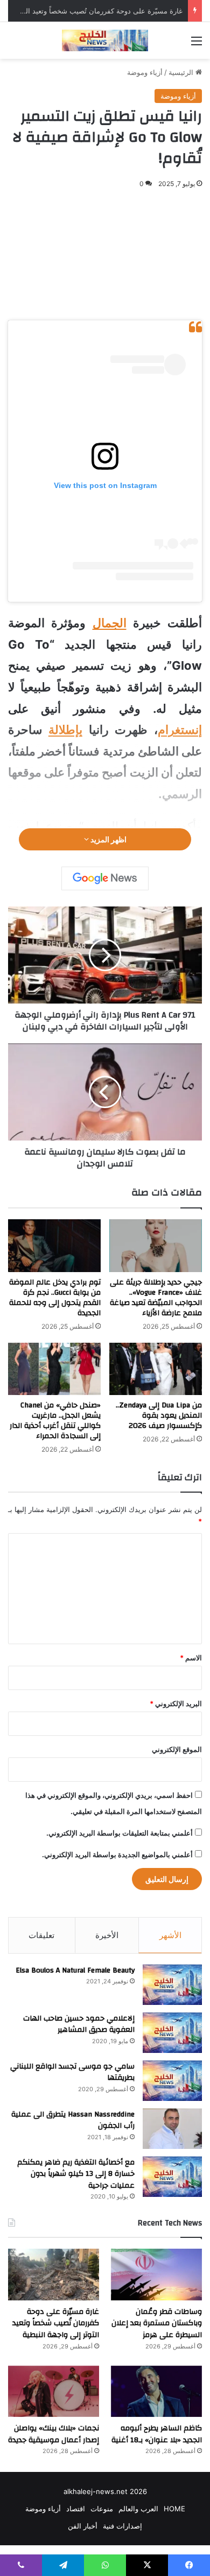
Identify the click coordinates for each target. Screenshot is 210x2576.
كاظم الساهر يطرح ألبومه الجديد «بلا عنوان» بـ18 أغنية (157, 2434)
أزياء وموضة (145, 72)
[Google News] (105, 878)
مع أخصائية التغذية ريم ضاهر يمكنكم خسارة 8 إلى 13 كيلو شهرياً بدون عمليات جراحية (76, 2174)
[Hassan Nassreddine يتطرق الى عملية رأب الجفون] (172, 2129)
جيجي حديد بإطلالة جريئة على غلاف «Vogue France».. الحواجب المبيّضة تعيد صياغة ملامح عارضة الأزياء (156, 1298)
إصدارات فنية (122, 2526)
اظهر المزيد (108, 839)
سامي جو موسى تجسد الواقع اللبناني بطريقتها (72, 2072)
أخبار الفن (83, 2526)
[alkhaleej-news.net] (105, 40)
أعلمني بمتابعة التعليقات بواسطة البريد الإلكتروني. (120, 1833)
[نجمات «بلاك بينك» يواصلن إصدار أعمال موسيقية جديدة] (54, 2391)
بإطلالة (65, 730)
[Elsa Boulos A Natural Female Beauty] (172, 1985)
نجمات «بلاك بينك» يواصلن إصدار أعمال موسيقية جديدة (54, 2434)
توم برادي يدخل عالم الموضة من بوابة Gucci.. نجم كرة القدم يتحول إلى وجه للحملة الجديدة (55, 1298)
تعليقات (41, 1935)
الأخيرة (107, 1935)
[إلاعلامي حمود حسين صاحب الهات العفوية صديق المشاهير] (172, 2033)
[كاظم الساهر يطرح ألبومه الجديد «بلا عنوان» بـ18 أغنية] (156, 2391)
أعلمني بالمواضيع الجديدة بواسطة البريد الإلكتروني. (117, 1854)
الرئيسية (182, 72)
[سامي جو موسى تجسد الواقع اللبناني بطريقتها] (172, 2081)
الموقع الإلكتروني (177, 1749)
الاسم (191, 1658)
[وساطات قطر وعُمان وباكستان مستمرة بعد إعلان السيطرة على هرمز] (156, 2274)
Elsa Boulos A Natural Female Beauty (75, 1970)
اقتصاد (76, 2509)
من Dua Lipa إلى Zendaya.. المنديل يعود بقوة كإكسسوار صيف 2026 (159, 1416)
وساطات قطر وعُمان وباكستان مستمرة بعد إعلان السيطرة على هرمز (157, 2323)
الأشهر (170, 1935)
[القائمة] (197, 44)
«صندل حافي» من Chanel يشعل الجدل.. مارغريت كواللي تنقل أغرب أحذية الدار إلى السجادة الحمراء (55, 1421)
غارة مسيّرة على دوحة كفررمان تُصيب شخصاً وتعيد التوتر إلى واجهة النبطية (56, 2323)
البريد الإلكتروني (176, 1703)
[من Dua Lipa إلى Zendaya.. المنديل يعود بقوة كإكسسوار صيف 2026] (156, 1369)
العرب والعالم (138, 2509)
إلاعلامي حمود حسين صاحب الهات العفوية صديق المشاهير (79, 2024)
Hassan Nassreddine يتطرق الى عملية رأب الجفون (73, 2120)
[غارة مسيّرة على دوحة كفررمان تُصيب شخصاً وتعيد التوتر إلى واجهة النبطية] (54, 2274)
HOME (174, 2509)
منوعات (102, 2509)
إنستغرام (180, 730)
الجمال (110, 623)
